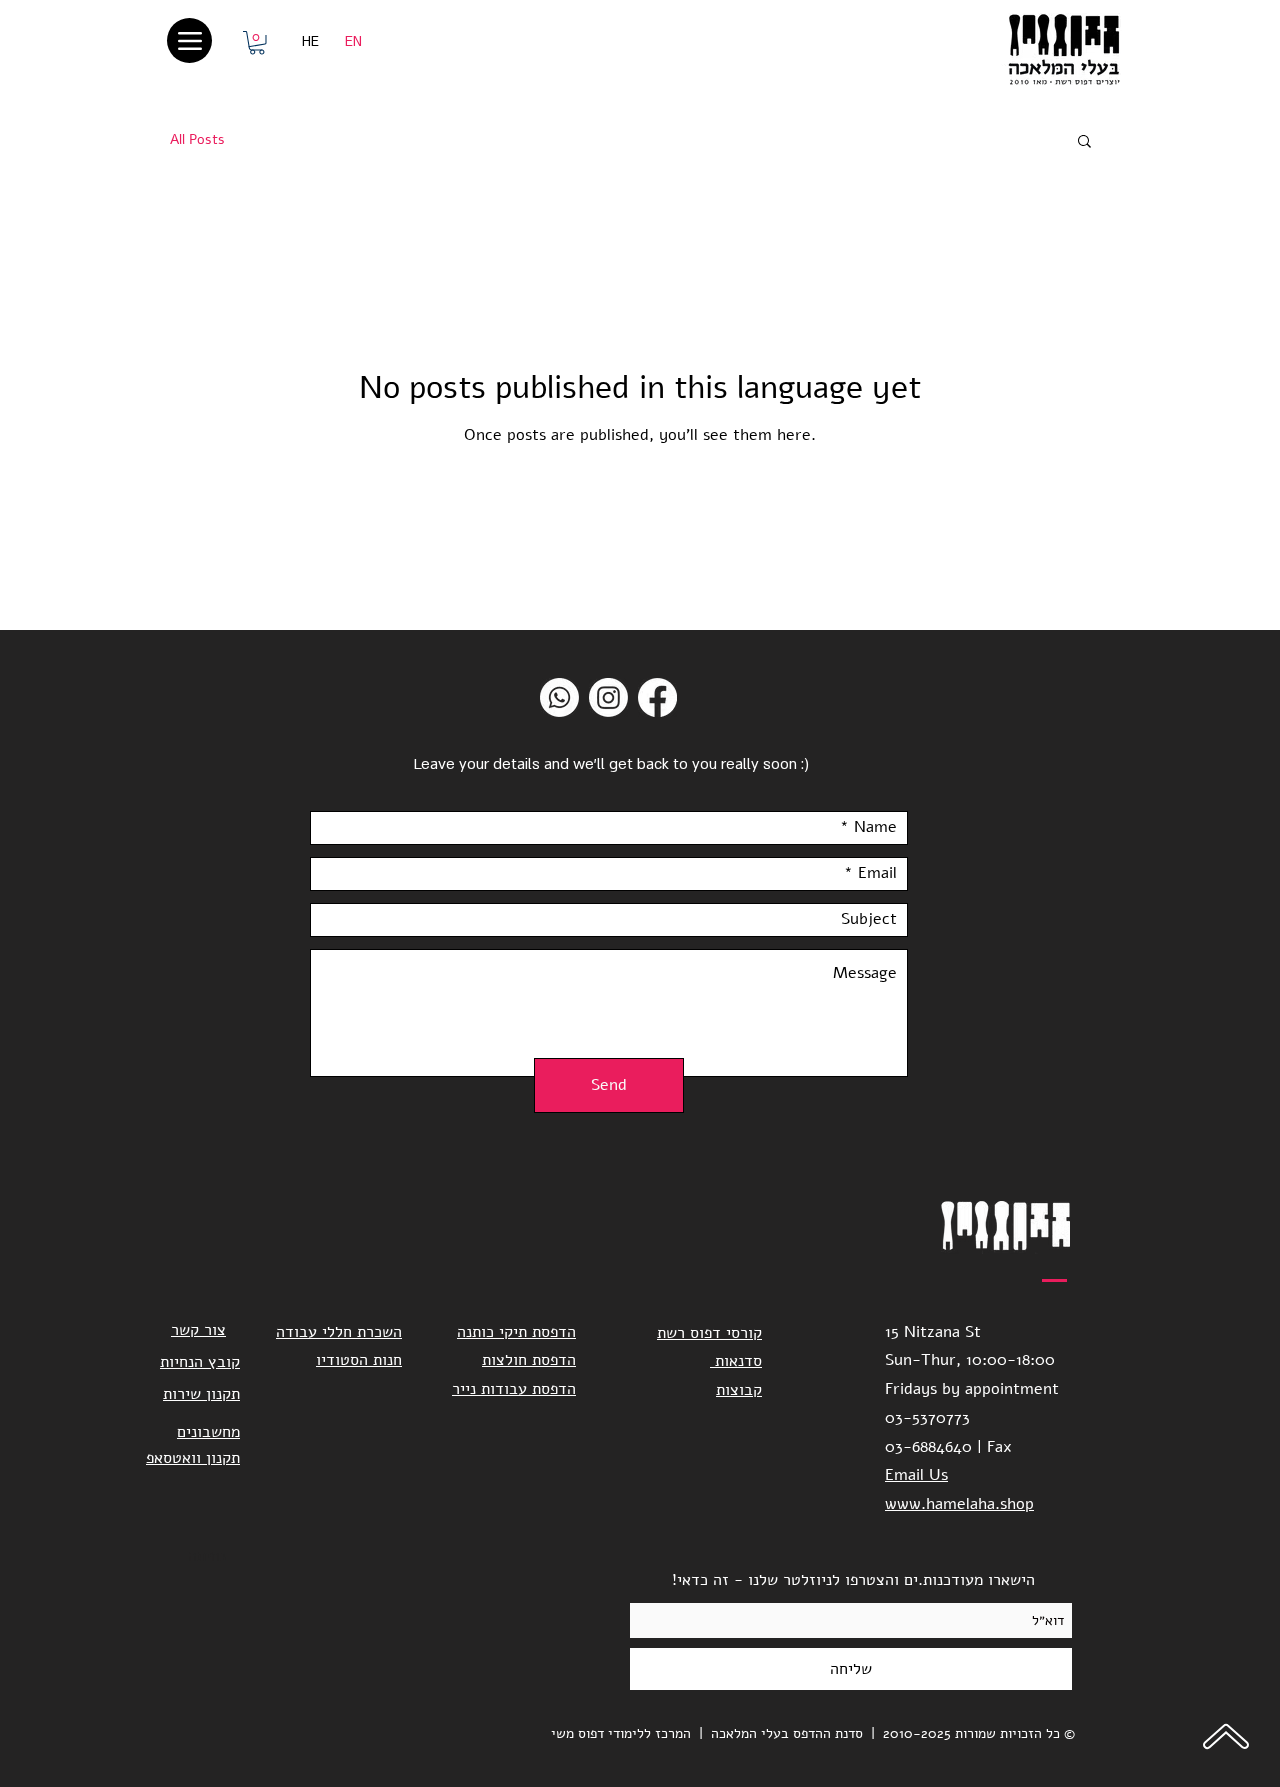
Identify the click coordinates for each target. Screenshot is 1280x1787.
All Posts (197, 139)
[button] (257, 43)
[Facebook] (657, 697)
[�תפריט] (189, 40)
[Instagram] (608, 697)
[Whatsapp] (559, 697)
